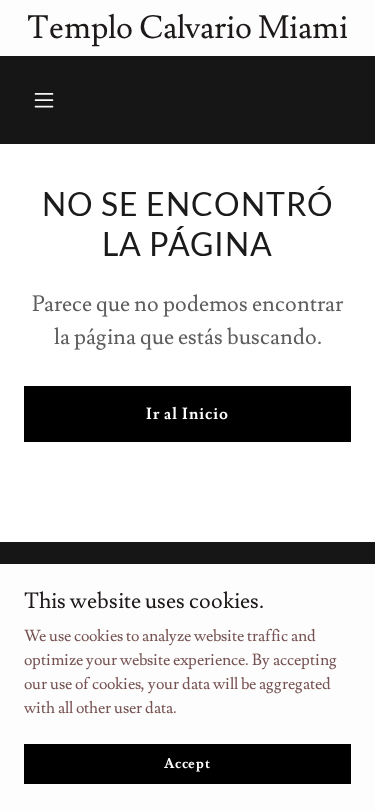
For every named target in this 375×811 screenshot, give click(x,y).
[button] (48, 100)
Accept (187, 763)
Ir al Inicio (187, 414)
